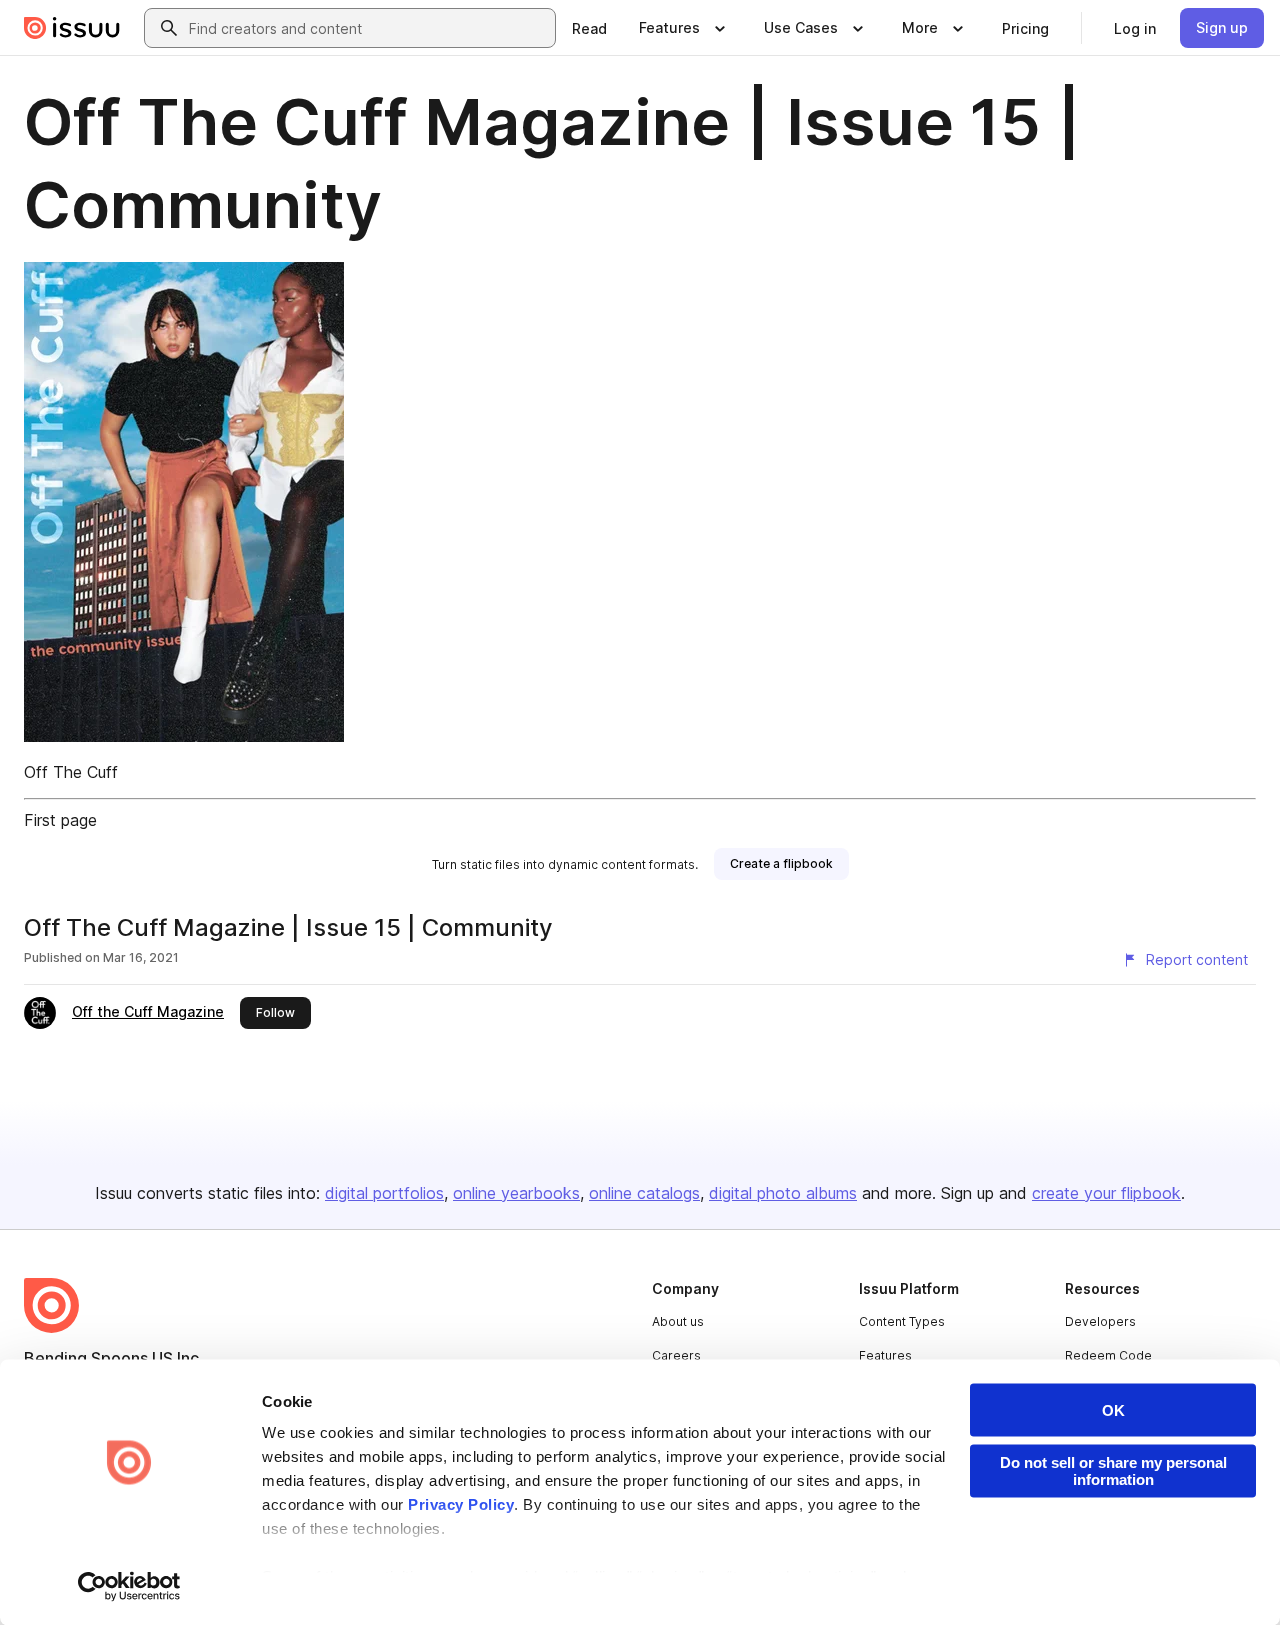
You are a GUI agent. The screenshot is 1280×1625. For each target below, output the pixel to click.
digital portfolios (384, 1193)
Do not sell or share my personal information (1113, 1471)
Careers (676, 1355)
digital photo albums (783, 1193)
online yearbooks (516, 1193)
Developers (1100, 1321)
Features (885, 1355)
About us (678, 1321)
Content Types (902, 1321)
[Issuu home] (72, 28)
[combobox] (368, 28)
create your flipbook (1106, 1193)
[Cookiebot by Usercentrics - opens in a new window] (129, 1586)
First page (60, 820)
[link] (589, 28)
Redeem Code (1108, 1355)
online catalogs (644, 1193)
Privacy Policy (461, 1504)
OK (1113, 1410)
